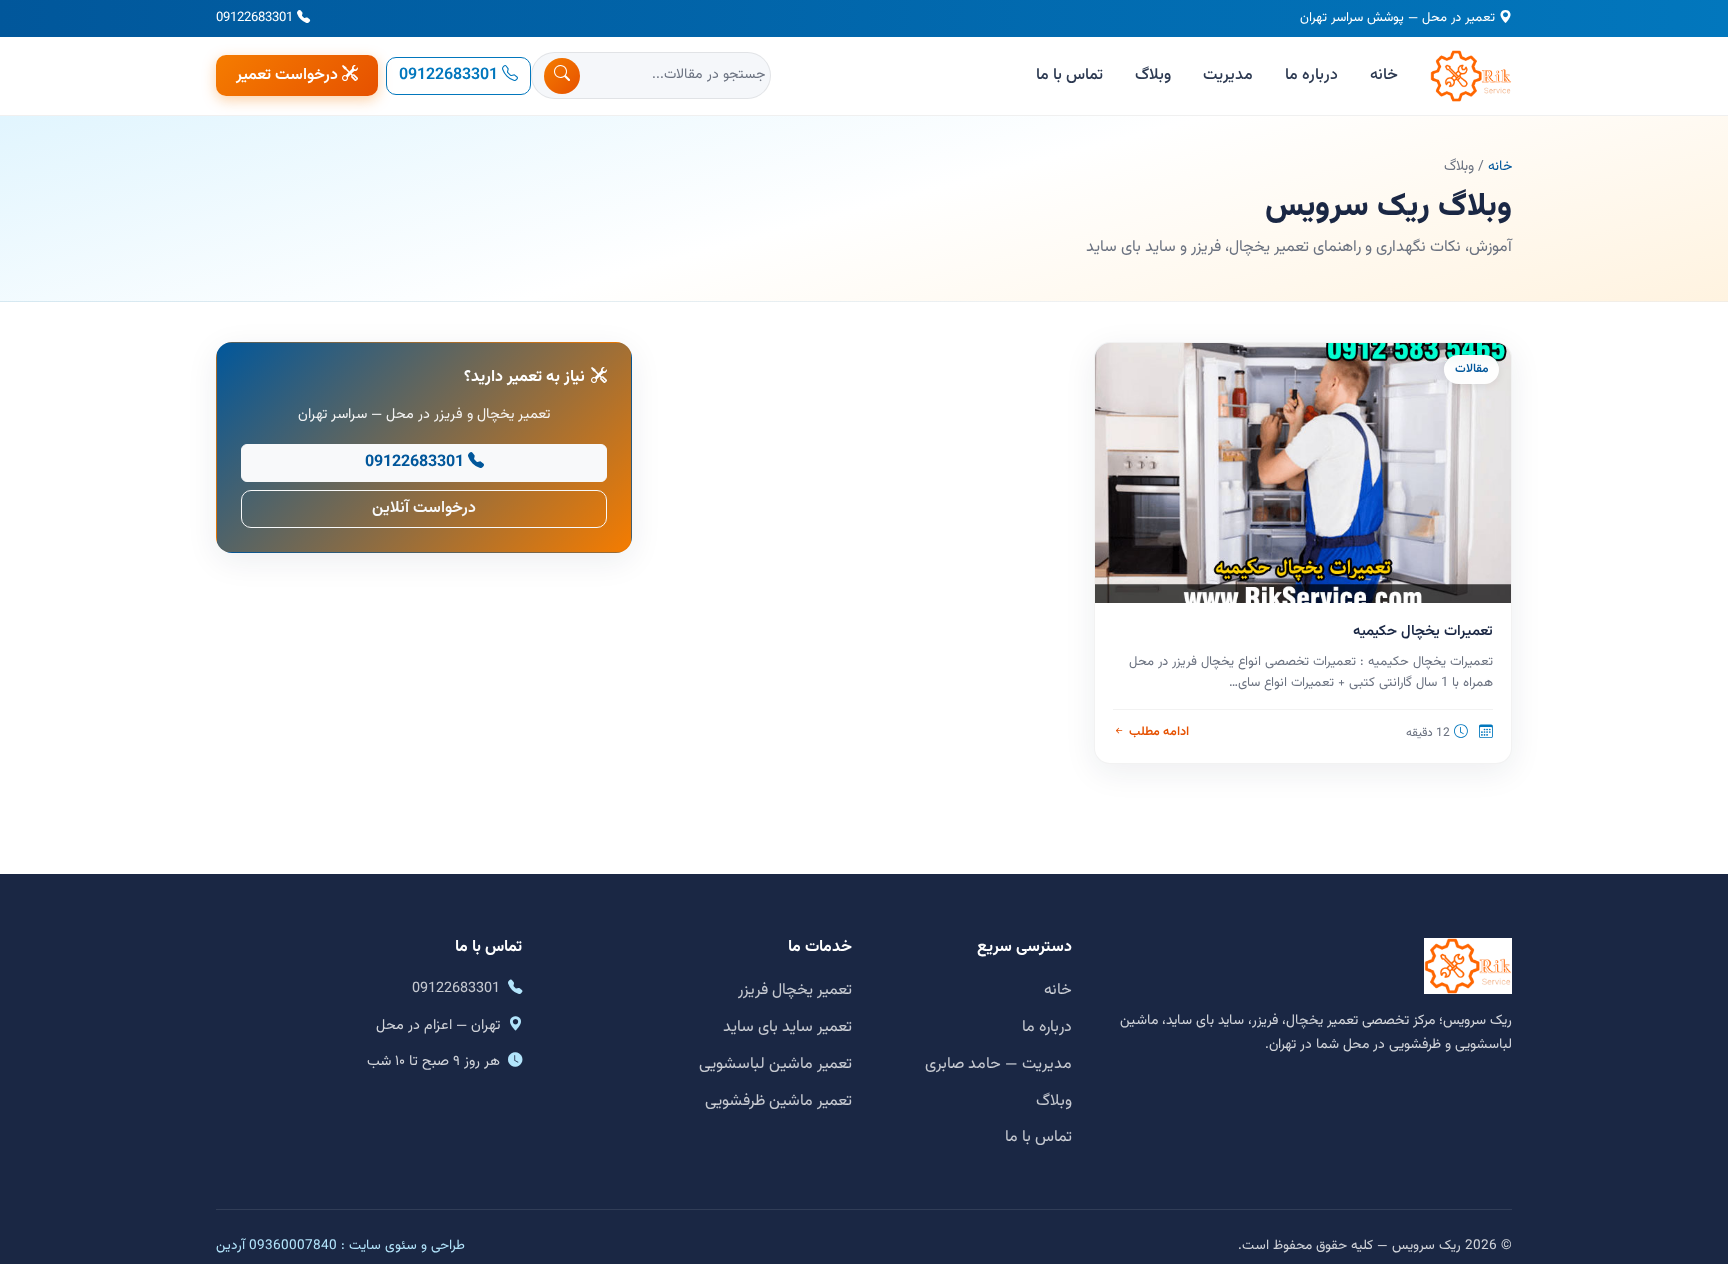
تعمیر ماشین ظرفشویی (778, 1101)
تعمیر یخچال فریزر (795, 990)
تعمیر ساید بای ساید (787, 1027)
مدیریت (1228, 75)
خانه (1384, 75)
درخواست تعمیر (287, 75)
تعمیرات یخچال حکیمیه (1423, 631)
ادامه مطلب (1158, 732)
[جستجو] (562, 76)
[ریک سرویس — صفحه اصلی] (1471, 76)
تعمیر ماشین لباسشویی (775, 1064)
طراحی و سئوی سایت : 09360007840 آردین (340, 1245)
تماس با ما (1069, 75)
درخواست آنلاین (424, 508)
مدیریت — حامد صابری (998, 1064)
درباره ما (1311, 75)
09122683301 (254, 18)
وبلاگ (1153, 75)
